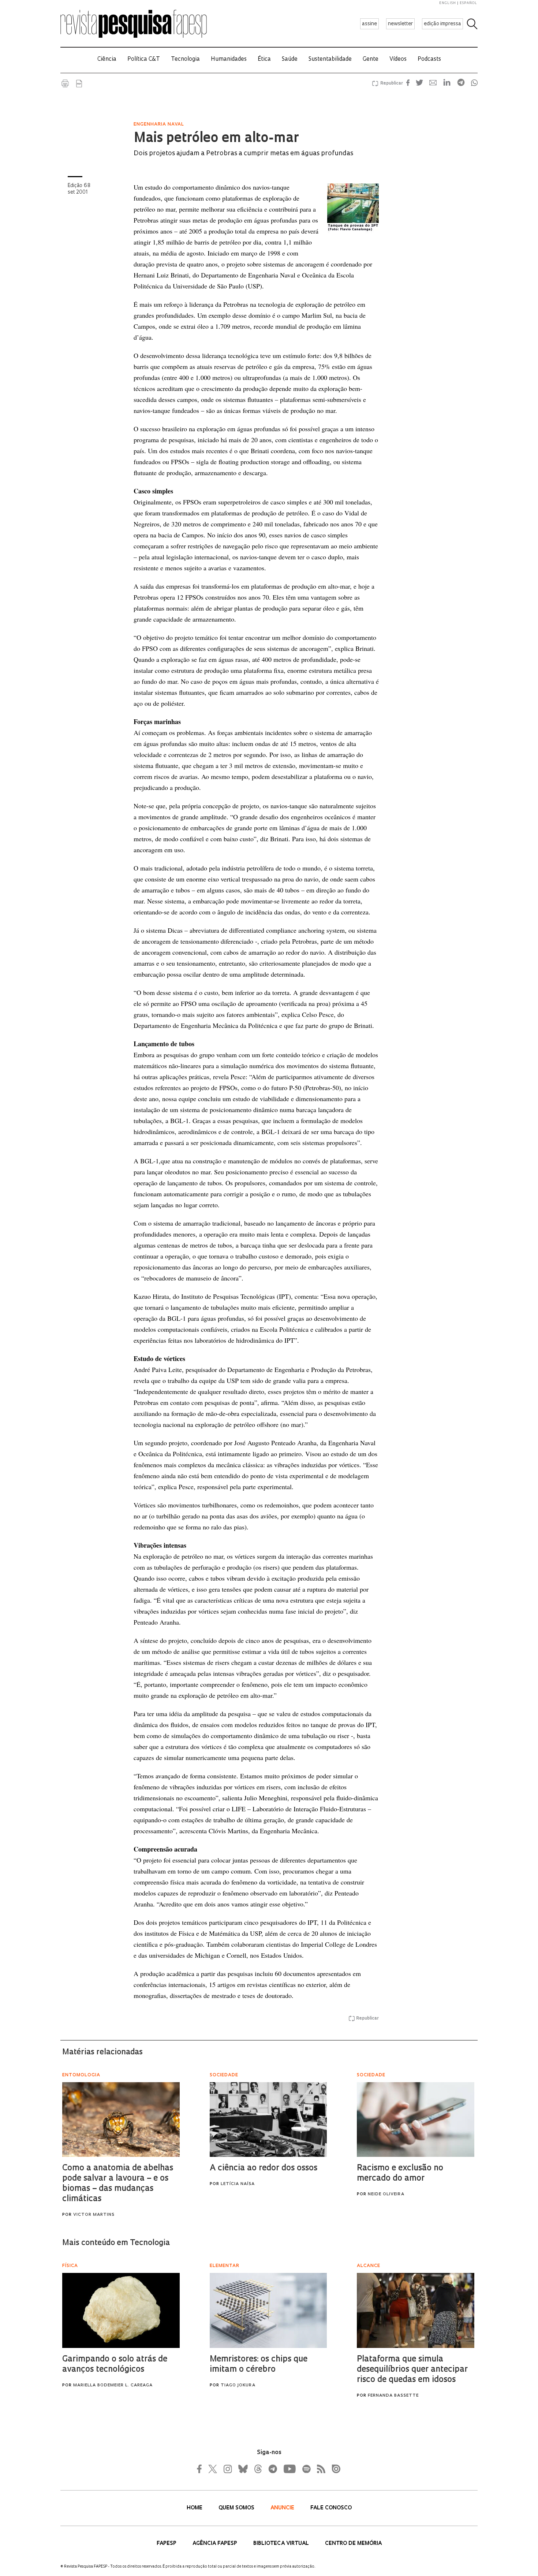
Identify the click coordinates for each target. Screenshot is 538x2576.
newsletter (400, 24)
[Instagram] (227, 2469)
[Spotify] (306, 2469)
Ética (264, 59)
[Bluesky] (242, 2469)
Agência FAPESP (216, 2544)
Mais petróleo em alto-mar (216, 139)
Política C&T (144, 59)
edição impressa (442, 24)
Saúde (290, 59)
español (468, 3)
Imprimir (65, 83)
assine (369, 24)
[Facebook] (201, 2469)
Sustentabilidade (330, 59)
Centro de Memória (353, 2544)
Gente (371, 59)
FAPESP (167, 2544)
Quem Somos (237, 2508)
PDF (79, 83)
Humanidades (229, 59)
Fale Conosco (331, 2508)
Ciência (107, 59)
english (448, 3)
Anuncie (283, 2508)
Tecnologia (185, 59)
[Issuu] (334, 2469)
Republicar (391, 83)
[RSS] (319, 2469)
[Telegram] (272, 2469)
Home (195, 2508)
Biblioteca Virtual (282, 2544)
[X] (213, 2469)
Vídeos (398, 59)
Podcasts (429, 59)
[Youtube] (289, 2469)
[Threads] (258, 2469)
